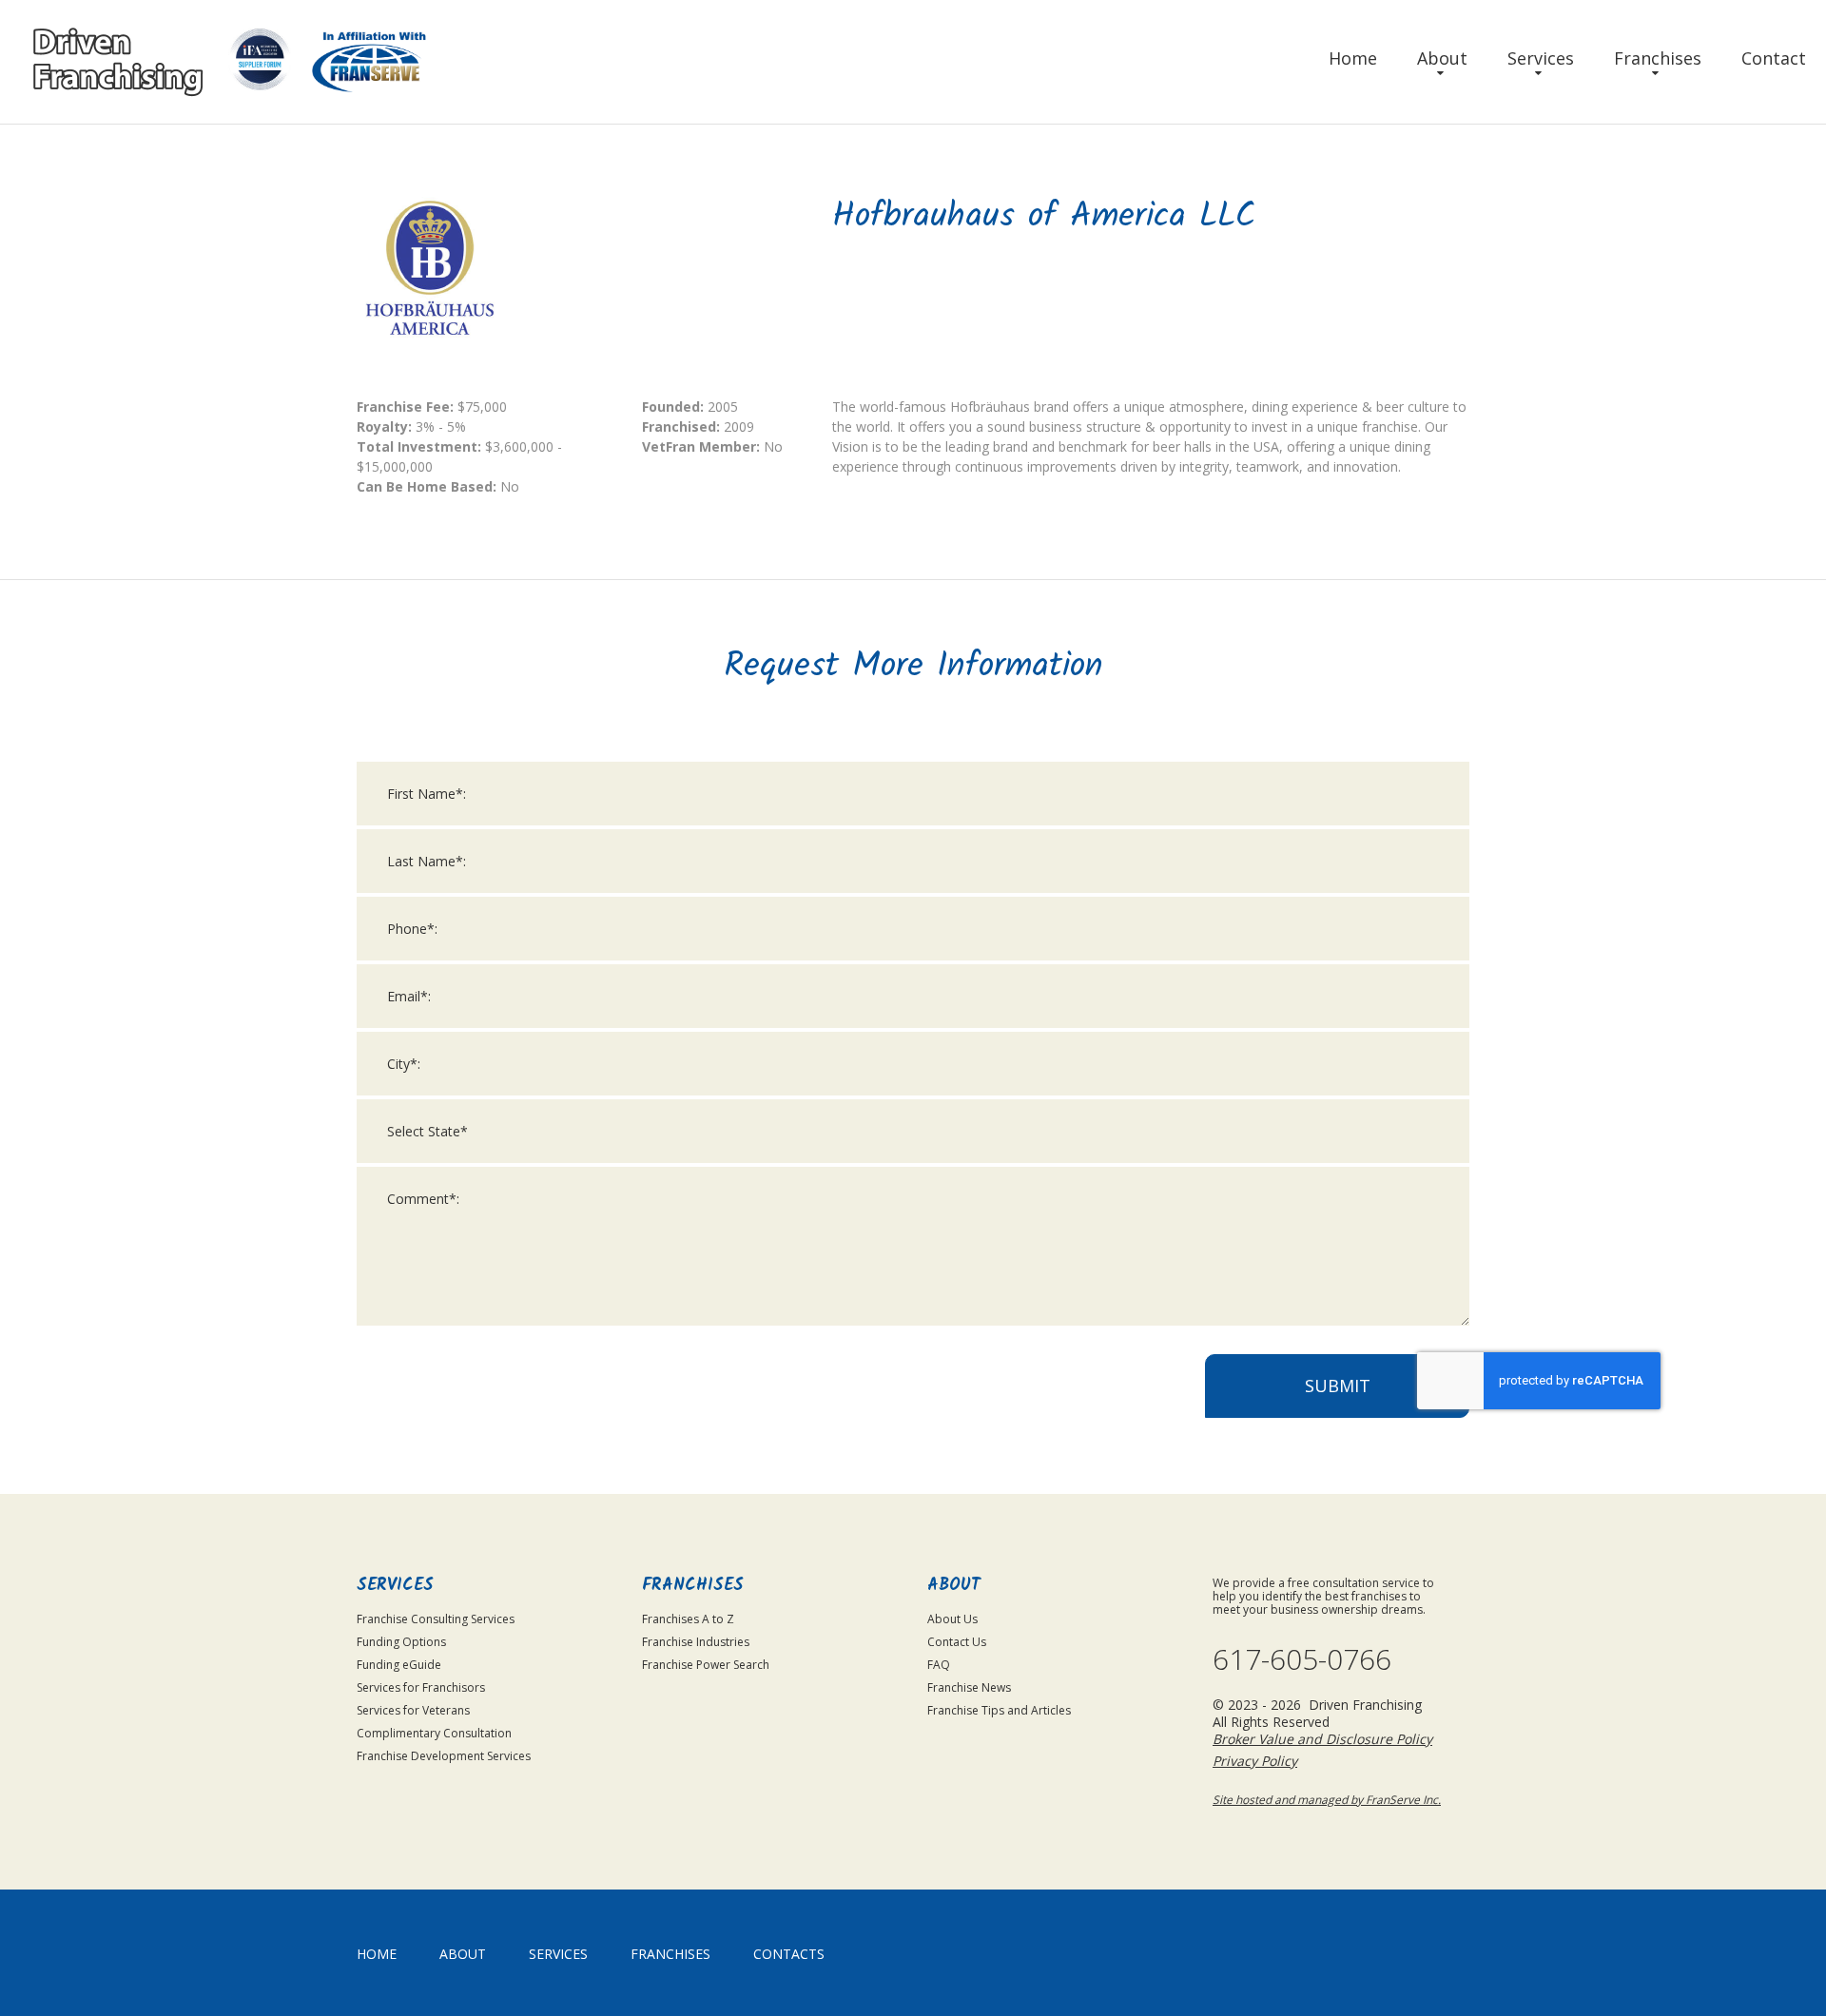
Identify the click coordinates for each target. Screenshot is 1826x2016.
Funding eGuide (399, 1665)
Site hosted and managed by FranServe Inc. (1327, 1800)
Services (1541, 58)
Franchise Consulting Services (436, 1619)
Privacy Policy (1255, 1761)
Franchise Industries (696, 1642)
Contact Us (957, 1642)
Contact (1774, 58)
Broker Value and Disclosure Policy (1322, 1739)
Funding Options (401, 1642)
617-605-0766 (1302, 1659)
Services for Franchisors (421, 1687)
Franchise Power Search (706, 1665)
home (377, 1954)
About (1442, 58)
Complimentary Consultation (434, 1733)
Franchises (1658, 58)
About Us (952, 1619)
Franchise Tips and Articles (999, 1710)
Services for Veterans (413, 1710)
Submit (1338, 1386)
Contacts (789, 1954)
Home (1353, 58)
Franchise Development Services (444, 1756)
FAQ (939, 1665)
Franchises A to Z (688, 1619)
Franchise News (969, 1687)
